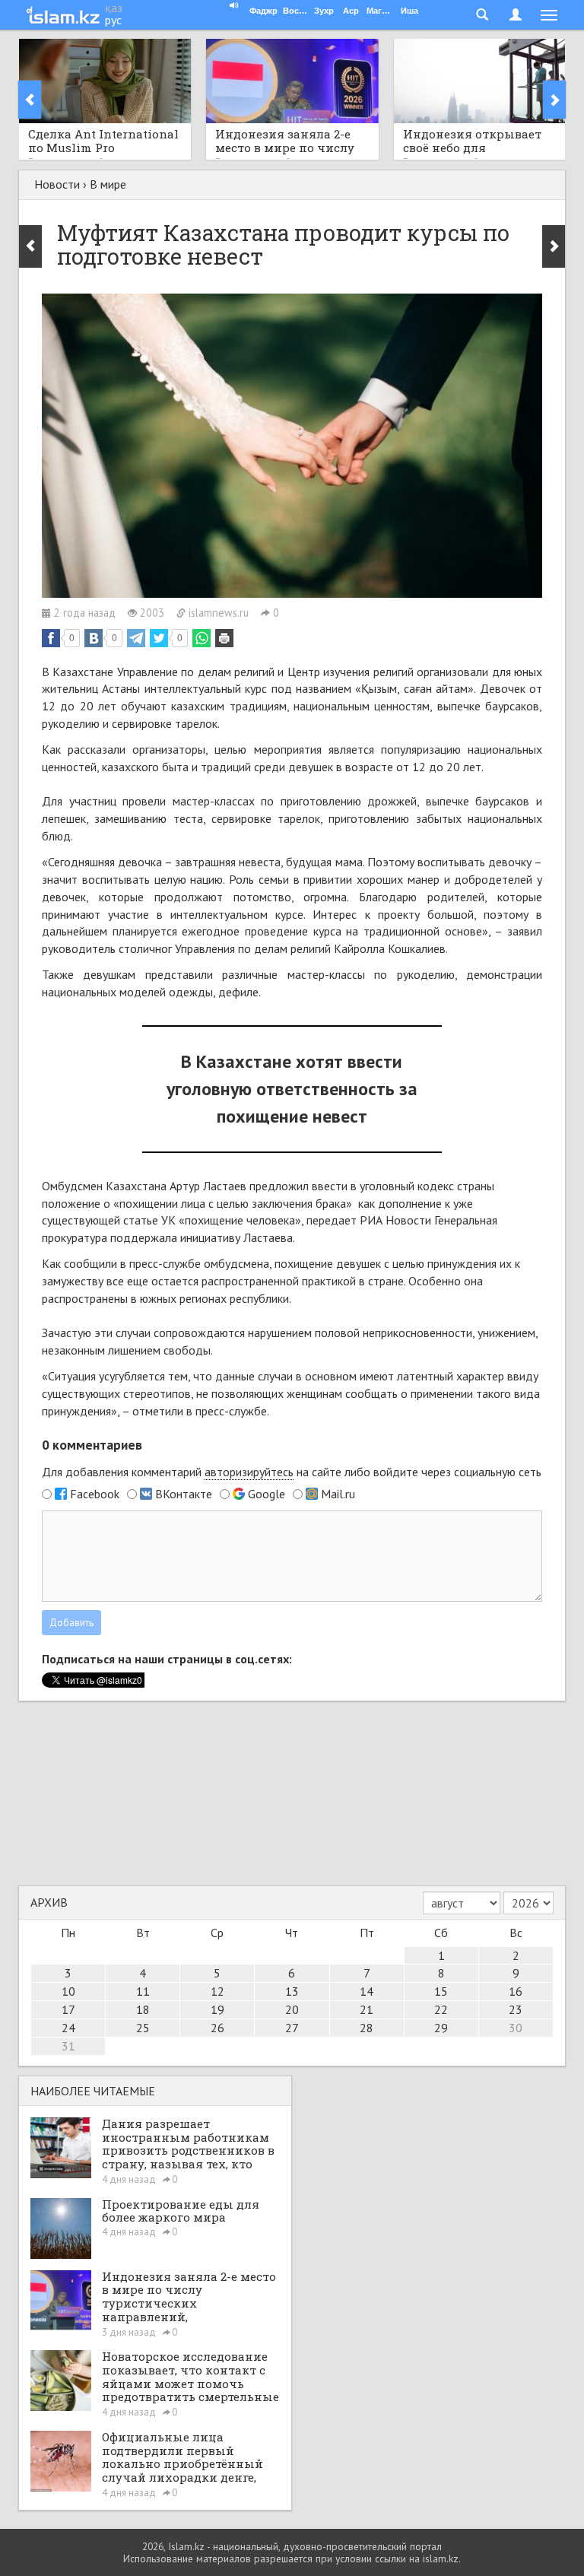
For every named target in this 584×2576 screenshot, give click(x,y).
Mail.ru (338, 1494)
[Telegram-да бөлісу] (136, 638)
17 (68, 2009)
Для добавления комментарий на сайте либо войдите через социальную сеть (292, 1472)
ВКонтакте (184, 1494)
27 (292, 2028)
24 (68, 2028)
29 (441, 2028)
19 (217, 2009)
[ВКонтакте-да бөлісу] (94, 638)
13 (292, 1991)
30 (516, 2028)
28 (367, 2028)
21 (367, 2009)
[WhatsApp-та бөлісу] (202, 638)
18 (143, 2009)
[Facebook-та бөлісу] (51, 638)
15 (441, 1991)
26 (217, 2028)
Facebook (95, 1494)
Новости (57, 184)
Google (267, 1494)
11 (143, 1991)
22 (441, 2009)
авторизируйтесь (249, 1472)
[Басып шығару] (224, 638)
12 (217, 1991)
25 (143, 2028)
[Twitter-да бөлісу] (159, 638)
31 (68, 2046)
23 (516, 2009)
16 (516, 1991)
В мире (108, 184)
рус (113, 20)
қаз (114, 8)
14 (367, 1991)
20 (292, 2009)
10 (68, 1991)
